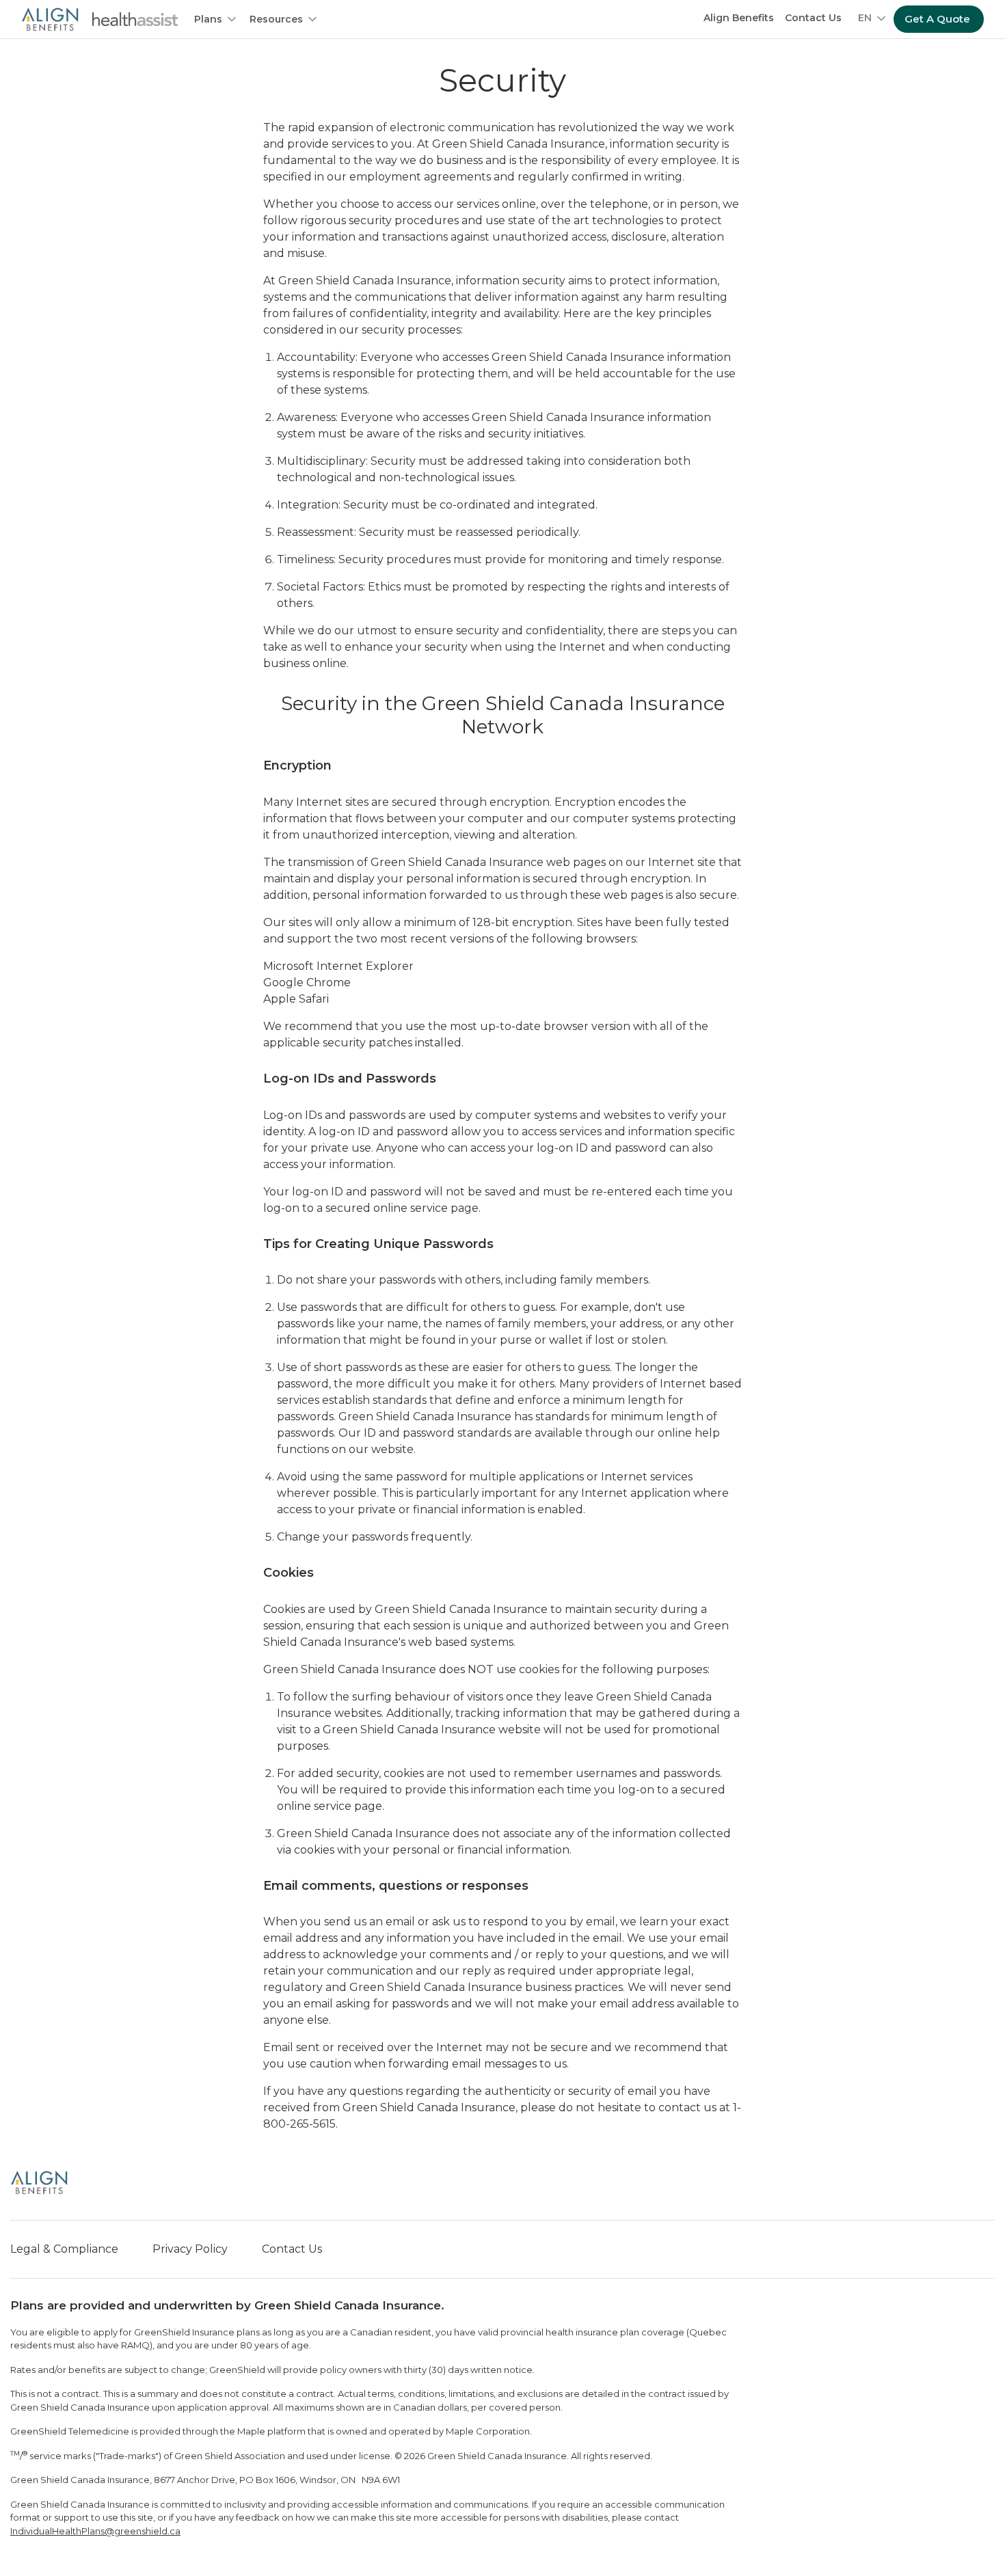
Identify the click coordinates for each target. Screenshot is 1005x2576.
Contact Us (813, 18)
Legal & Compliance (64, 2249)
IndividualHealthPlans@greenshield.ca (95, 2531)
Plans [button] (208, 19)
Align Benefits (739, 18)
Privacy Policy (190, 2249)
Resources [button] (276, 19)
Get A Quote (937, 19)
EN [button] (865, 18)
